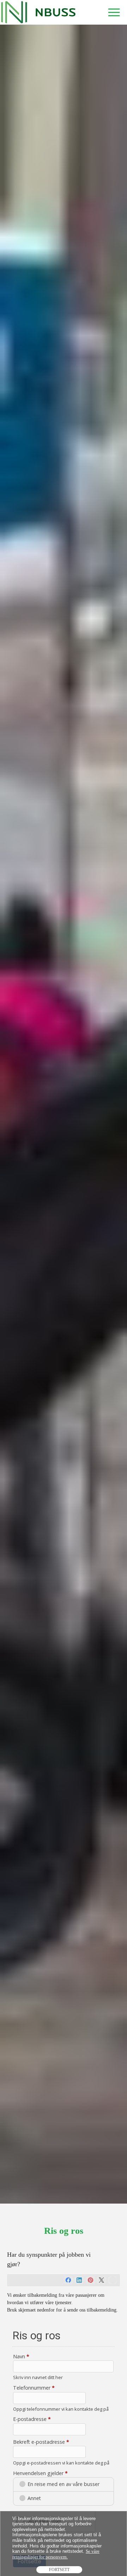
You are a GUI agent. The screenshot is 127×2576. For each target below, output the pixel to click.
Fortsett (59, 2570)
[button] (114, 12)
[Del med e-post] (113, 2280)
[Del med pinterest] (90, 2280)
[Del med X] (101, 2280)
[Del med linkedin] (79, 2280)
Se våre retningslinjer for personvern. (56, 2554)
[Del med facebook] (68, 2280)
